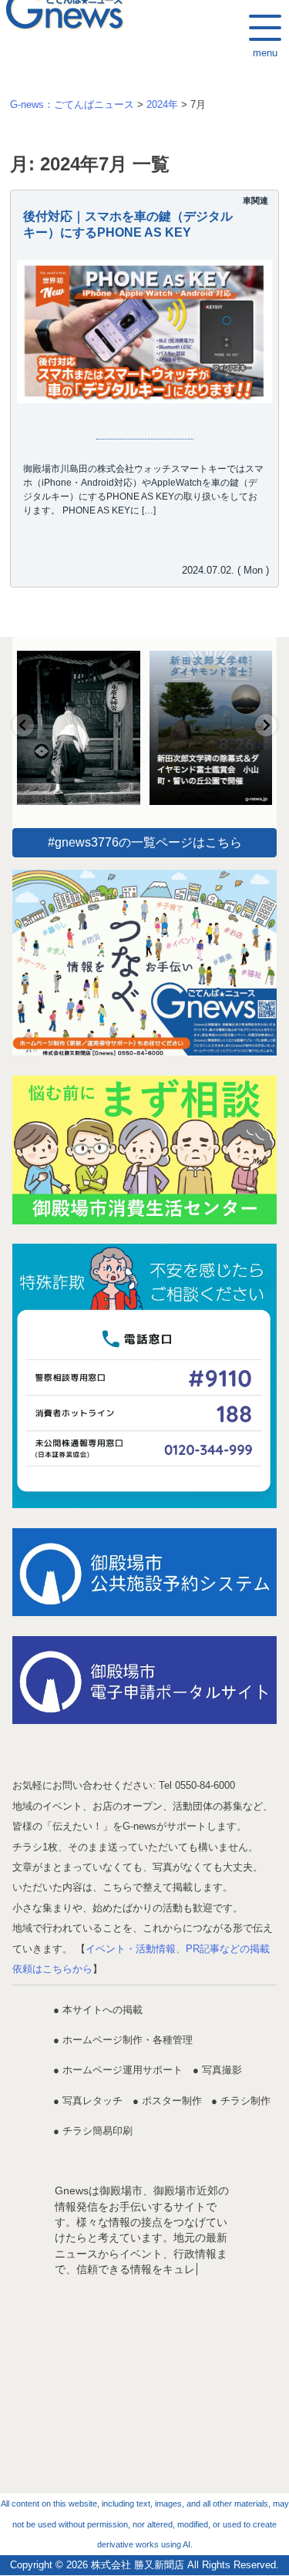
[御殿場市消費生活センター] (144, 1150)
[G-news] (144, 963)
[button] (23, 725)
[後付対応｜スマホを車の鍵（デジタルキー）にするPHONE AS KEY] (144, 332)
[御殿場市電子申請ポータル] (144, 1680)
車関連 (255, 200)
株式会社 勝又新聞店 (138, 2565)
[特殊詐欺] (144, 1376)
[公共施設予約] (144, 1572)
